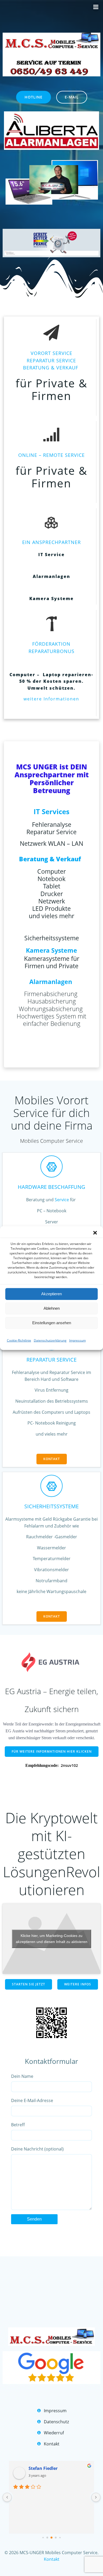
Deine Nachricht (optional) (37, 2149)
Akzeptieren (51, 1294)
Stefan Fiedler (43, 2468)
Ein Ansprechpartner (51, 542)
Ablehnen (52, 1308)
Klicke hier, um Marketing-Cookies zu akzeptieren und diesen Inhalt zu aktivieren (52, 1939)
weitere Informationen (51, 699)
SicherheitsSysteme (51, 1506)
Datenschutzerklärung (50, 1340)
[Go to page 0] (43, 2537)
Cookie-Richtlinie (19, 1340)
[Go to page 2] (51, 2538)
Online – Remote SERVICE (51, 455)
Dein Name (22, 2076)
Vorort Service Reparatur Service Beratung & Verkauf (51, 360)
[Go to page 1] (47, 2537)
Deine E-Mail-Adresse (32, 2100)
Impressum (78, 1340)
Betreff (18, 2125)
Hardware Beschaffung (51, 1187)
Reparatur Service (51, 1360)
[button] (95, 1233)
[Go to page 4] (60, 2537)
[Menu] (96, 7)
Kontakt (52, 2559)
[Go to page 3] (56, 2537)
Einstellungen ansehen (52, 1323)
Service (62, 1200)
